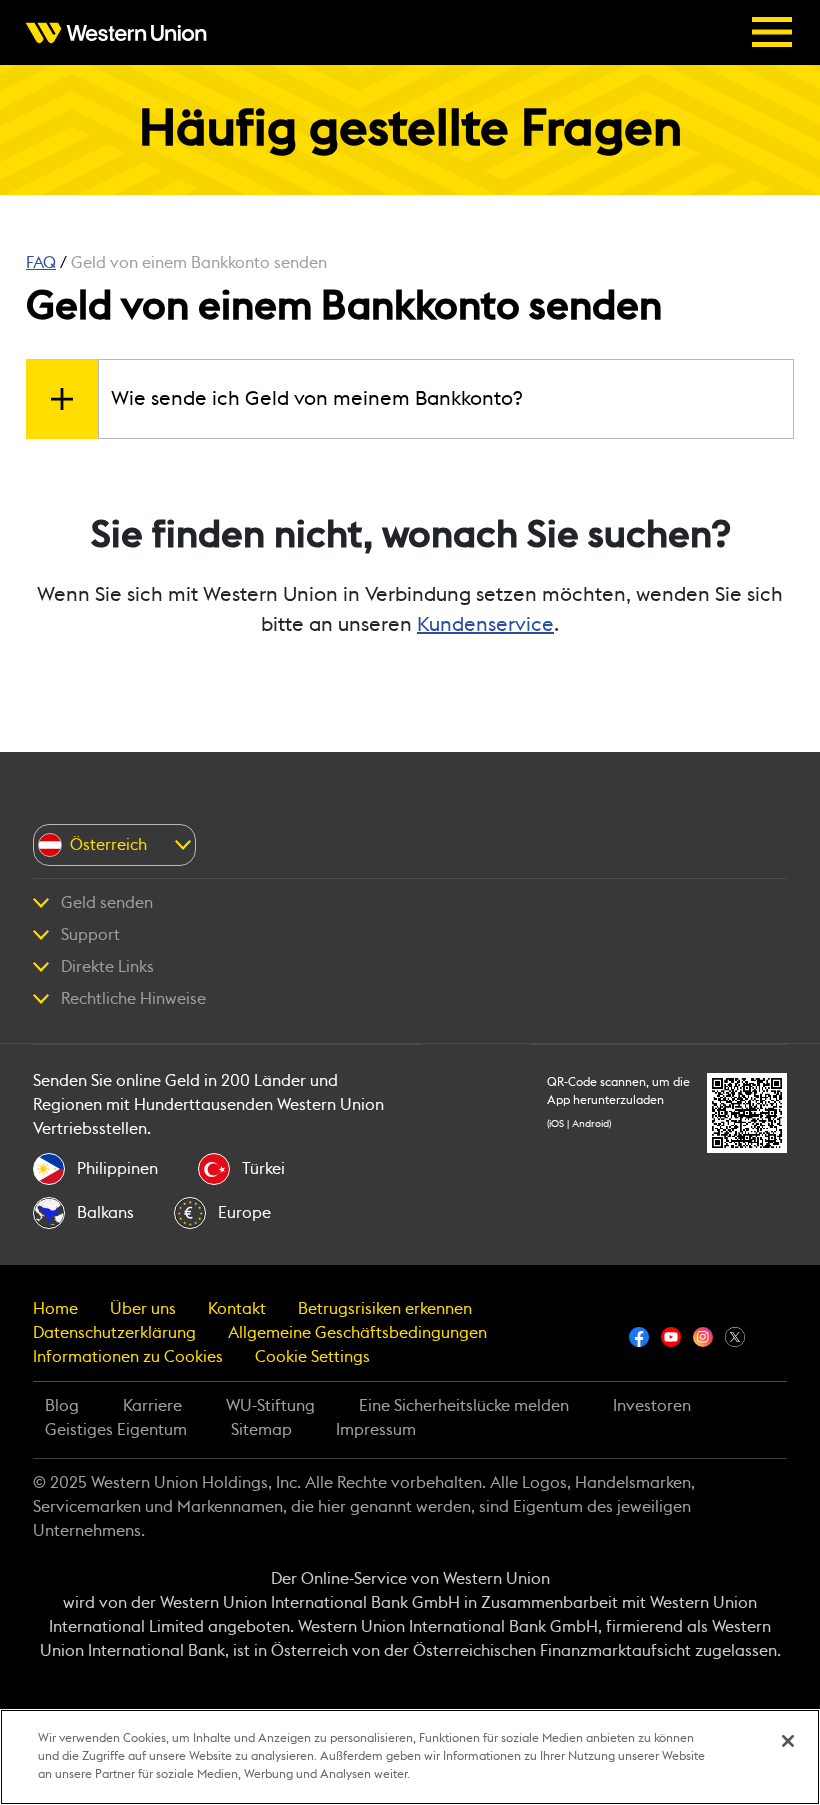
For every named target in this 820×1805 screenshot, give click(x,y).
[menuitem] (122, 33)
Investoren (652, 1406)
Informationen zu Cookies (128, 1357)
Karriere (152, 1406)
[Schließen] (788, 1741)
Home (55, 1309)
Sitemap (261, 1430)
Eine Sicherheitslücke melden (464, 1406)
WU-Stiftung (270, 1406)
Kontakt (237, 1309)
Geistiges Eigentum (116, 1430)
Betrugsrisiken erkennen (385, 1309)
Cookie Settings (312, 1357)
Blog (62, 1406)
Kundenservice (485, 625)
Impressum (376, 1430)
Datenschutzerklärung (114, 1333)
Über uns (143, 1309)
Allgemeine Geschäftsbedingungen (357, 1333)
